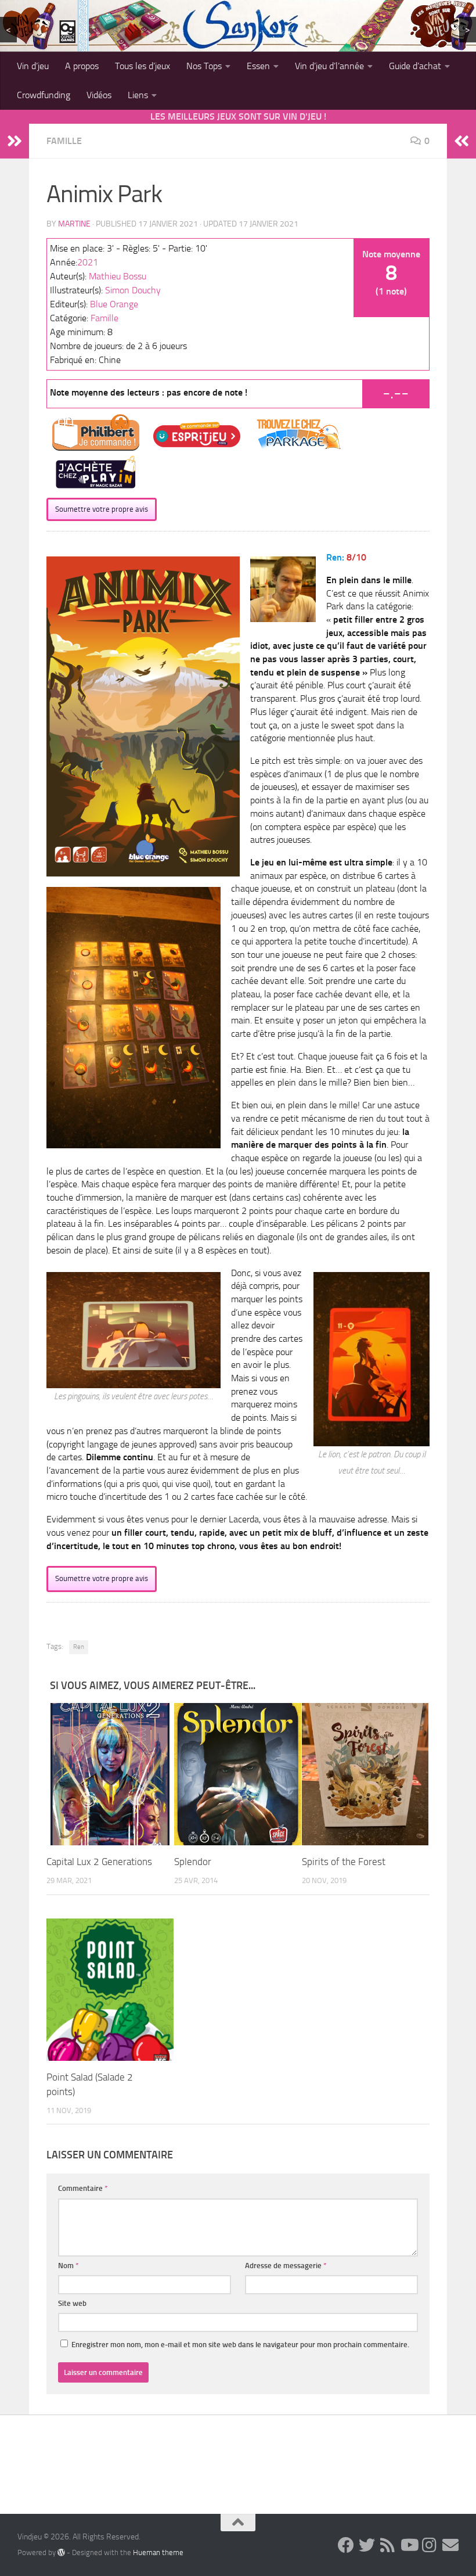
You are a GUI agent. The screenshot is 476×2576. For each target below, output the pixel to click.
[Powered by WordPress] (61, 2552)
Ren (79, 1647)
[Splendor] (238, 1774)
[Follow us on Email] (450, 2545)
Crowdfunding (44, 95)
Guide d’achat (415, 66)
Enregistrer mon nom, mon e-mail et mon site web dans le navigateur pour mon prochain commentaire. (240, 2345)
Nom (68, 2266)
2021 (88, 262)
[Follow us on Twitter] (367, 2545)
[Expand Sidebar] (15, 141)
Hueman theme (158, 2552)
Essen (258, 66)
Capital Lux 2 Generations (99, 1862)
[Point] (110, 1989)
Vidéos (99, 95)
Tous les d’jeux (143, 66)
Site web (72, 2303)
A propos (82, 66)
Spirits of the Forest (344, 1862)
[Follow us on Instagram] (430, 2545)
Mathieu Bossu (118, 276)
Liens (138, 95)
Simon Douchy (133, 290)
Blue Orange (114, 304)
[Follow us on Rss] (388, 2545)
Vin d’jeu (33, 66)
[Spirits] (365, 1774)
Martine (74, 224)
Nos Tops (204, 66)
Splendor (193, 1862)
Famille (64, 141)
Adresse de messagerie (286, 2266)
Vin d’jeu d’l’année (329, 66)
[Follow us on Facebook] (346, 2545)
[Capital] (110, 1774)
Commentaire (83, 2188)
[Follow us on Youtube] (409, 2545)
